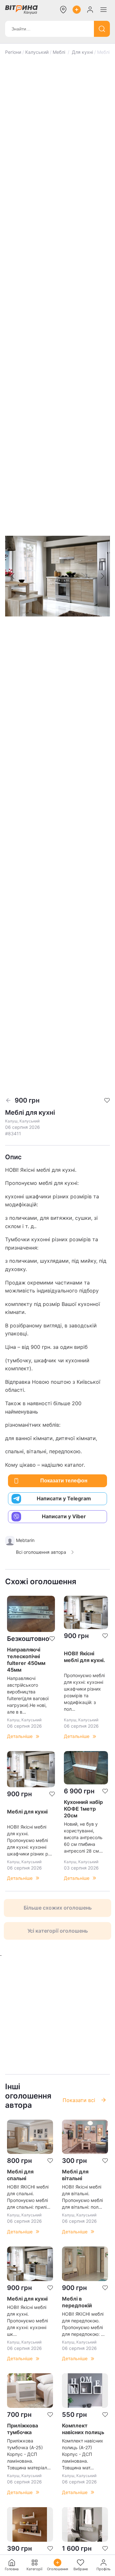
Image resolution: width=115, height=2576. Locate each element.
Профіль (103, 2569)
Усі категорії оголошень (58, 1931)
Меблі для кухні (27, 1812)
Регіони (13, 52)
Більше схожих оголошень (58, 1908)
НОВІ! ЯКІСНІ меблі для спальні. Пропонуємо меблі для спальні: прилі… (29, 2197)
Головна (12, 2569)
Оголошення (57, 2569)
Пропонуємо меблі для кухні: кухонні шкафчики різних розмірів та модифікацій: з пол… (84, 1692)
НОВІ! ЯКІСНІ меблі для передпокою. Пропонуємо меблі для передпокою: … (83, 2324)
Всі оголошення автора (41, 1552)
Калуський (37, 52)
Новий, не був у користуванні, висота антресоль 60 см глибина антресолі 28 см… (83, 1837)
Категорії (34, 2569)
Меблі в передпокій (77, 2302)
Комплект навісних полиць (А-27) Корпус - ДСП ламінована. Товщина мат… (83, 2454)
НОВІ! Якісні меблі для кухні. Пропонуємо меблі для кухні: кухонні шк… (27, 2321)
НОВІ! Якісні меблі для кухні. (84, 1657)
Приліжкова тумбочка (23, 2429)
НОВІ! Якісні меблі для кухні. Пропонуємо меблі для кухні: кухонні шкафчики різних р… (30, 1840)
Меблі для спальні (20, 2175)
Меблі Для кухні (73, 52)
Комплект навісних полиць (83, 2429)
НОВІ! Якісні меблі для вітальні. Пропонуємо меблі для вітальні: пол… (82, 2197)
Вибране (81, 2569)
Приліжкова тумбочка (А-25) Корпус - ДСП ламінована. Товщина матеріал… (29, 2454)
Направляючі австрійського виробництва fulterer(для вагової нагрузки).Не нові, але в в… (28, 1695)
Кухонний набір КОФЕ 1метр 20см (83, 1809)
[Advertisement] (57, 2015)
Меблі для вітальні (75, 2175)
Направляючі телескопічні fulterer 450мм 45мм (26, 1660)
